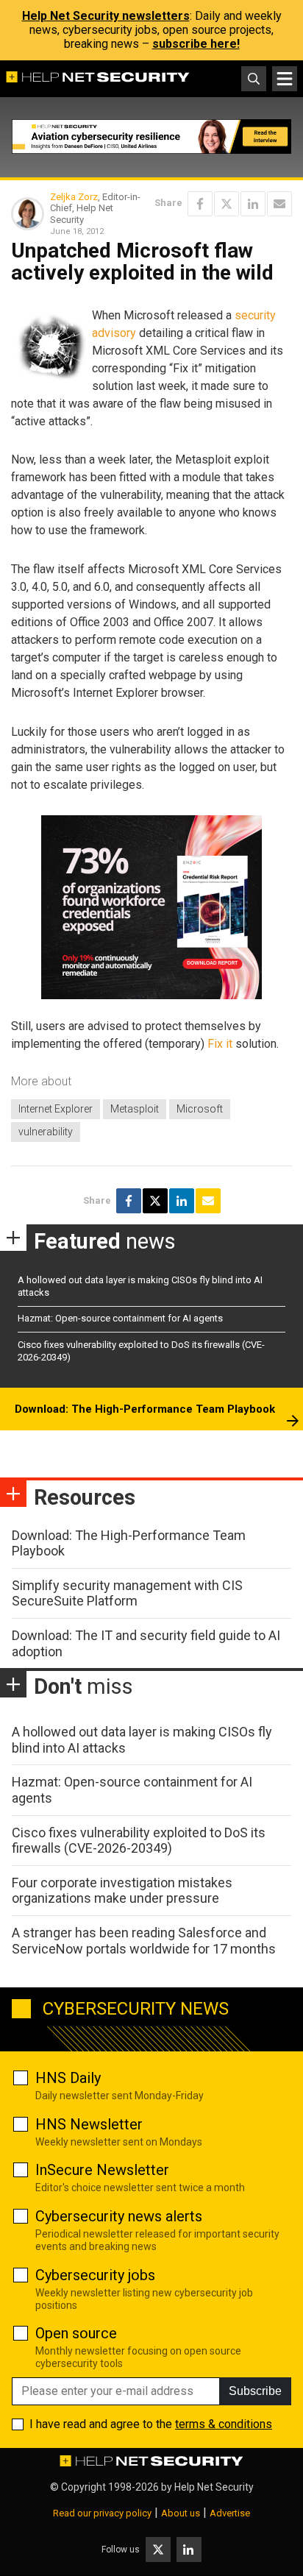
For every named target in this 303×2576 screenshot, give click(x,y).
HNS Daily (68, 2078)
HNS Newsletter (89, 2124)
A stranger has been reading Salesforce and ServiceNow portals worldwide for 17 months (144, 1941)
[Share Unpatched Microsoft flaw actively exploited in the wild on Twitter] (227, 204)
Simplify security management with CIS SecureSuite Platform (127, 1593)
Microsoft (200, 1109)
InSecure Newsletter (102, 2170)
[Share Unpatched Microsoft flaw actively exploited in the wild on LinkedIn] (253, 204)
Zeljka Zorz (74, 197)
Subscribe (255, 2391)
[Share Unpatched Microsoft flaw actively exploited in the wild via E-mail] (279, 204)
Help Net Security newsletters (106, 16)
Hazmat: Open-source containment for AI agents (120, 1318)
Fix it (220, 1044)
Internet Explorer (56, 1109)
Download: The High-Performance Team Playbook (145, 1409)
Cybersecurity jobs (95, 2275)
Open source (76, 2333)
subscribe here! (196, 44)
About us (181, 2513)
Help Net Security (214, 2487)
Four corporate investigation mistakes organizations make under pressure (122, 1891)
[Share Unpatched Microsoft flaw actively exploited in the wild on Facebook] (200, 204)
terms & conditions (224, 2424)
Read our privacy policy (102, 2513)
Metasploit (135, 1109)
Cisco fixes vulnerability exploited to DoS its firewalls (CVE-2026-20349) (139, 1841)
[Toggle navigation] (285, 79)
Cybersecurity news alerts (119, 2216)
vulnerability (46, 1132)
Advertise (230, 2513)
